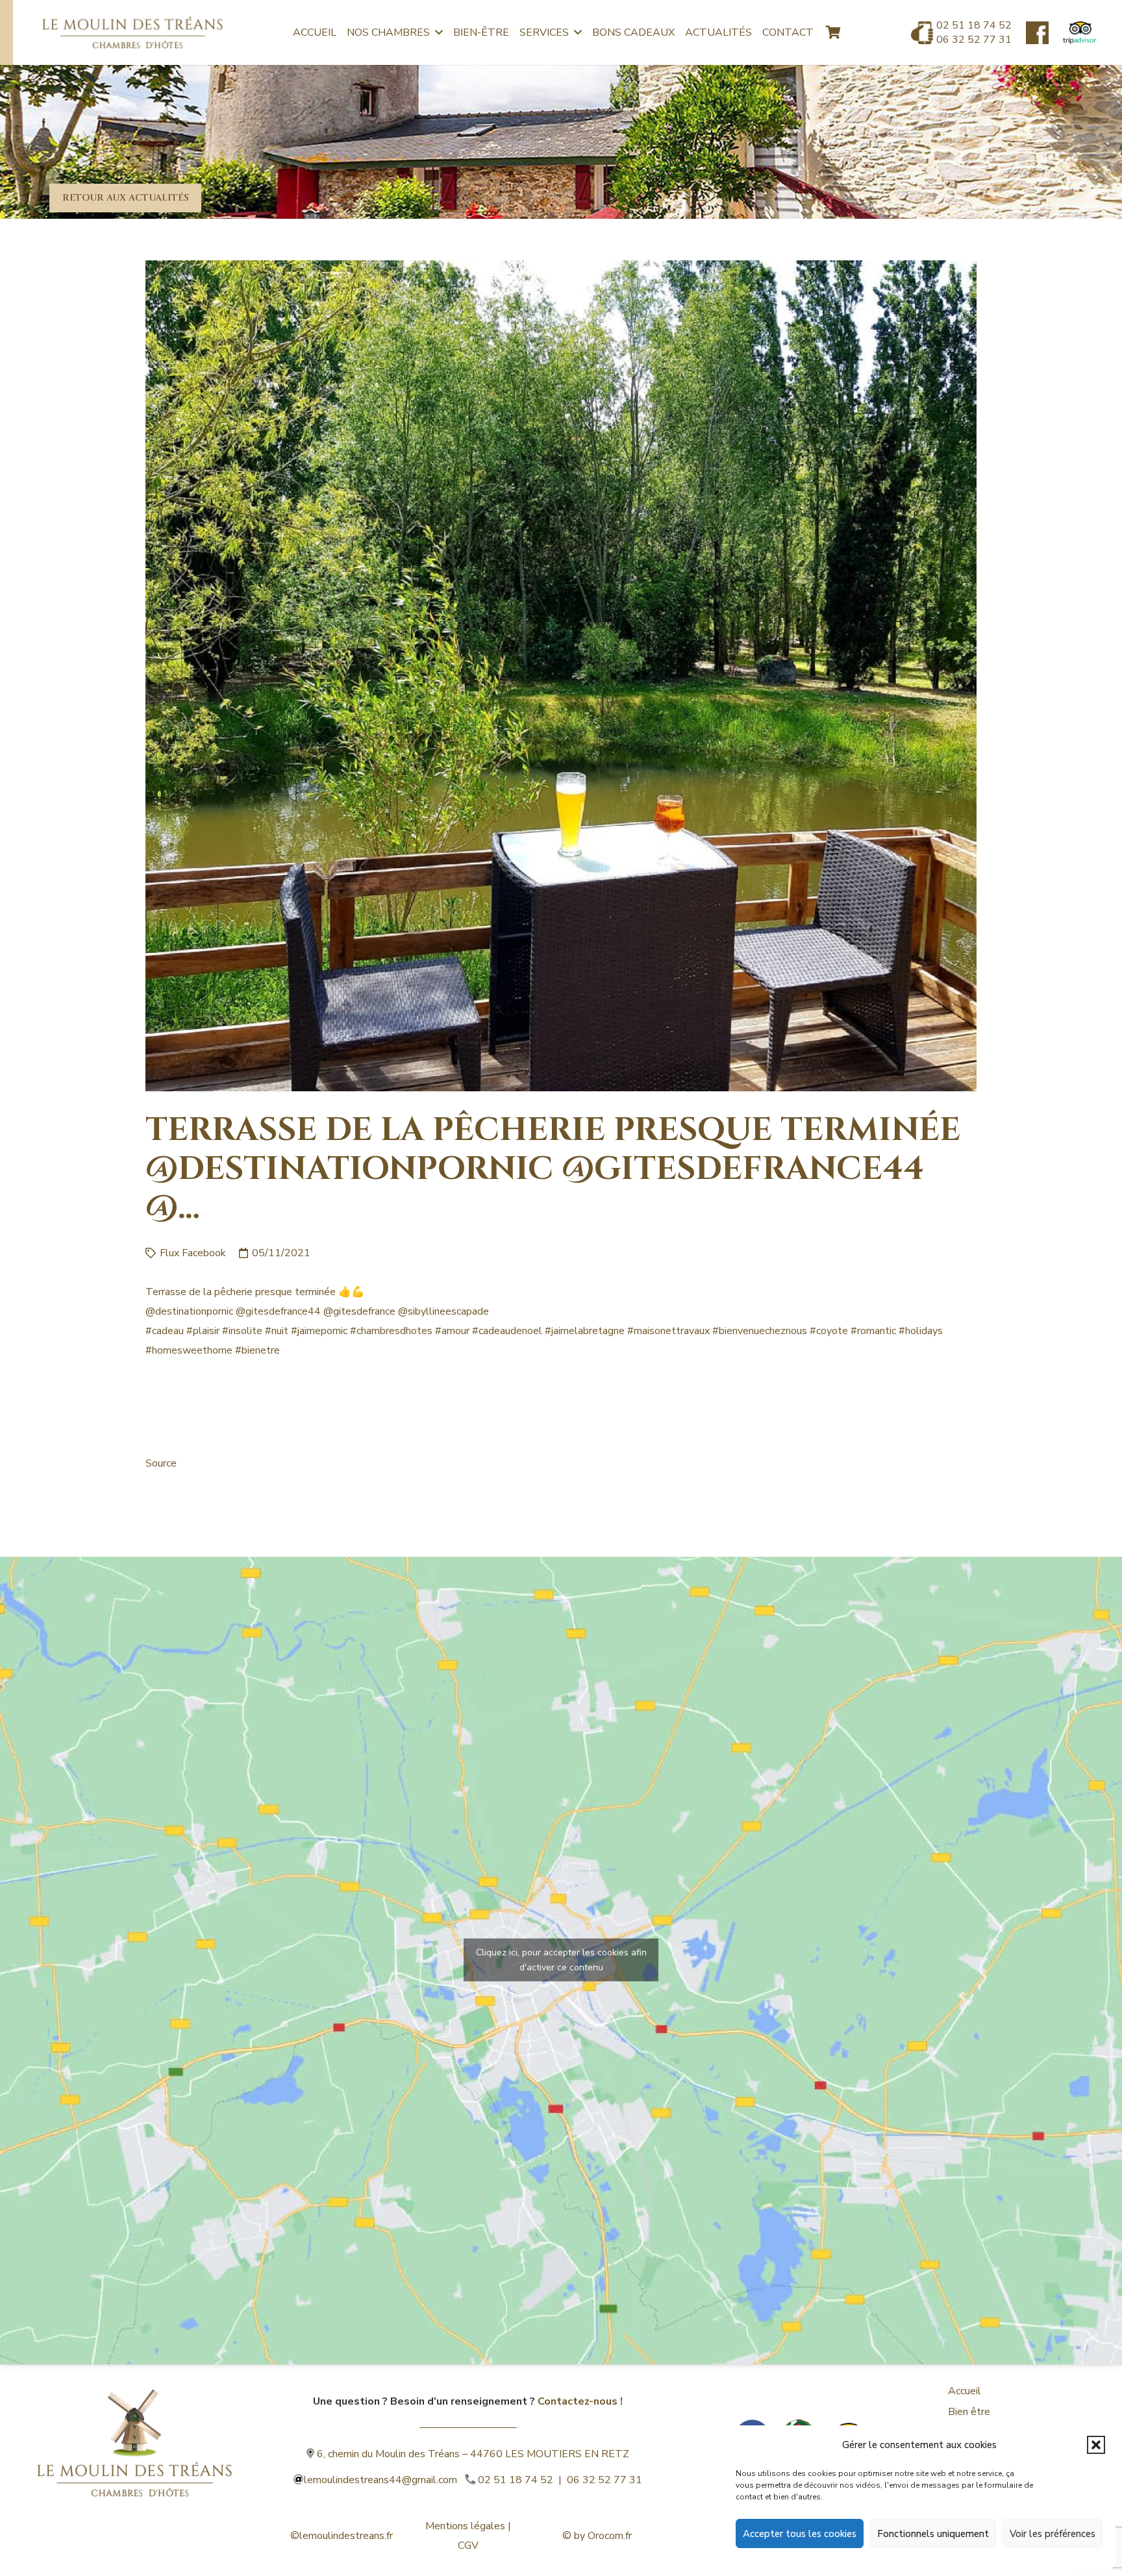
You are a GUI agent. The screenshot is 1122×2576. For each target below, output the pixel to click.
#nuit (277, 1331)
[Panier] (833, 32)
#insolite (242, 1331)
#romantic (873, 1331)
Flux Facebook (193, 1253)
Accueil (965, 2391)
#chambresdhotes (391, 1331)
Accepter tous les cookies (800, 2534)
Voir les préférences (1053, 2534)
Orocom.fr (610, 2536)
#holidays (921, 1331)
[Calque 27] (1037, 33)
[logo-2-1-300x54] (132, 32)
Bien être (969, 2412)
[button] (1096, 2445)
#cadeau (165, 1331)
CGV (468, 2545)
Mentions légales (465, 2526)
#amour (452, 1331)
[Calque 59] (1079, 33)
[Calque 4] (134, 2423)
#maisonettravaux (668, 1331)
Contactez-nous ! (580, 2401)
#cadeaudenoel (507, 1331)
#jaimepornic (319, 1331)
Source (161, 1463)
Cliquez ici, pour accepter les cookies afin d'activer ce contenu (561, 1960)
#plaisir (203, 1331)
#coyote (829, 1331)
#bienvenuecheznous (760, 1331)
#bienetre (257, 1350)
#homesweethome (189, 1350)
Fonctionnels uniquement (933, 2534)
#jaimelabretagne (585, 1331)
